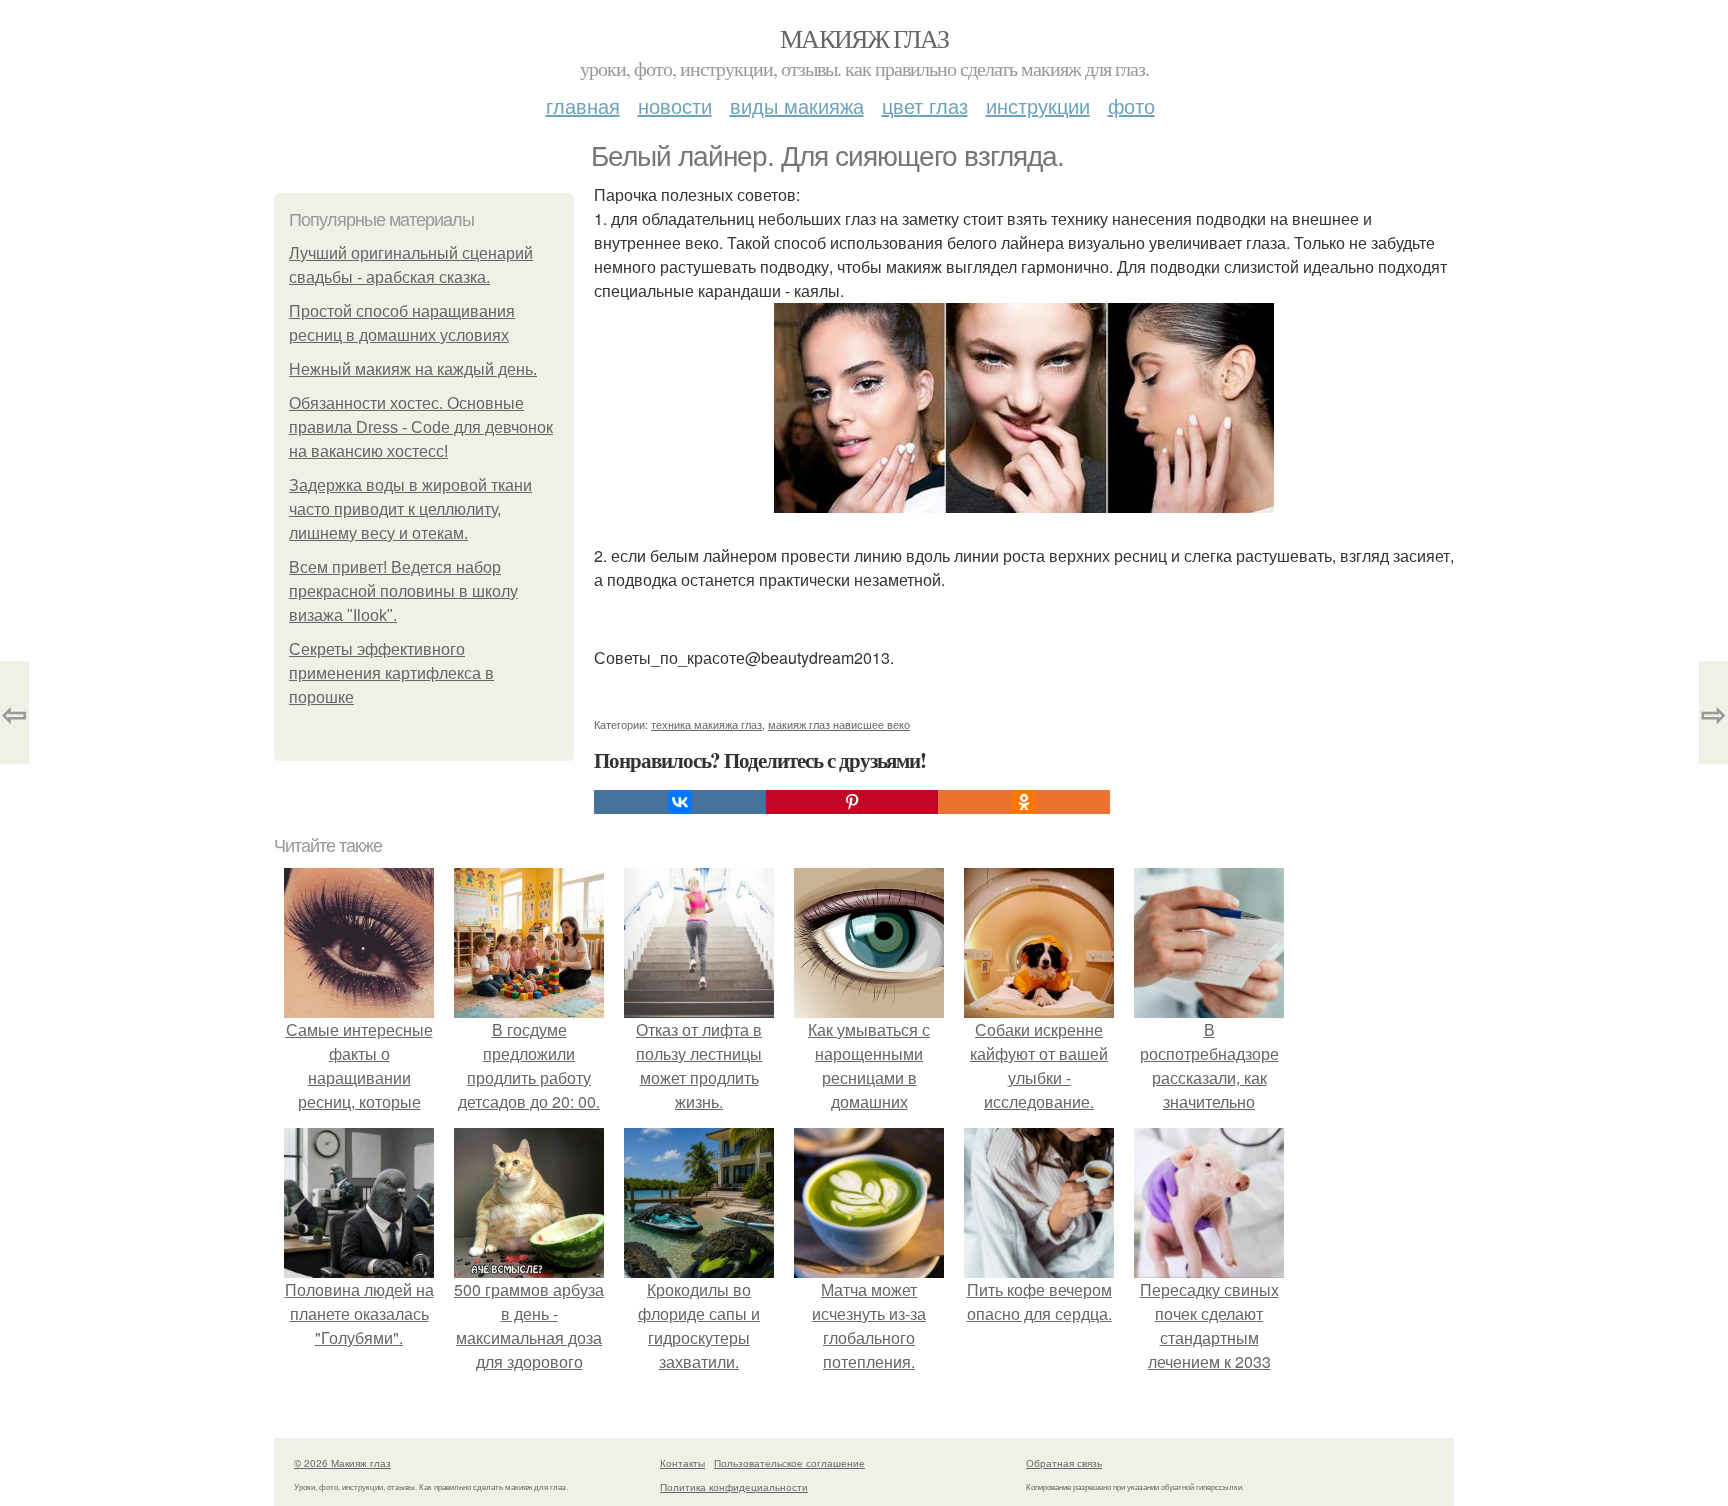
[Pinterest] (852, 802)
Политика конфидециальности (734, 1487)
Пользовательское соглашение (789, 1463)
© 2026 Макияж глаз (342, 1463)
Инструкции (1038, 105)
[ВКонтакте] (680, 802)
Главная (583, 105)
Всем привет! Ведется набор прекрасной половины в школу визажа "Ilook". (403, 591)
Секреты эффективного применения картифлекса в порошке (391, 673)
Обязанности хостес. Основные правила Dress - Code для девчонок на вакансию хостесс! (421, 427)
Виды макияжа (797, 105)
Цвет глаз (925, 105)
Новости (675, 105)
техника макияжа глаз (706, 724)
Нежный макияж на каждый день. (413, 369)
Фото (1131, 105)
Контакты (682, 1463)
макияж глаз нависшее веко (839, 724)
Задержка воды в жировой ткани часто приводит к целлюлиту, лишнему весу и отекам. (410, 509)
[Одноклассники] (1024, 802)
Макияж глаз (864, 38)
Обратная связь (1064, 1463)
